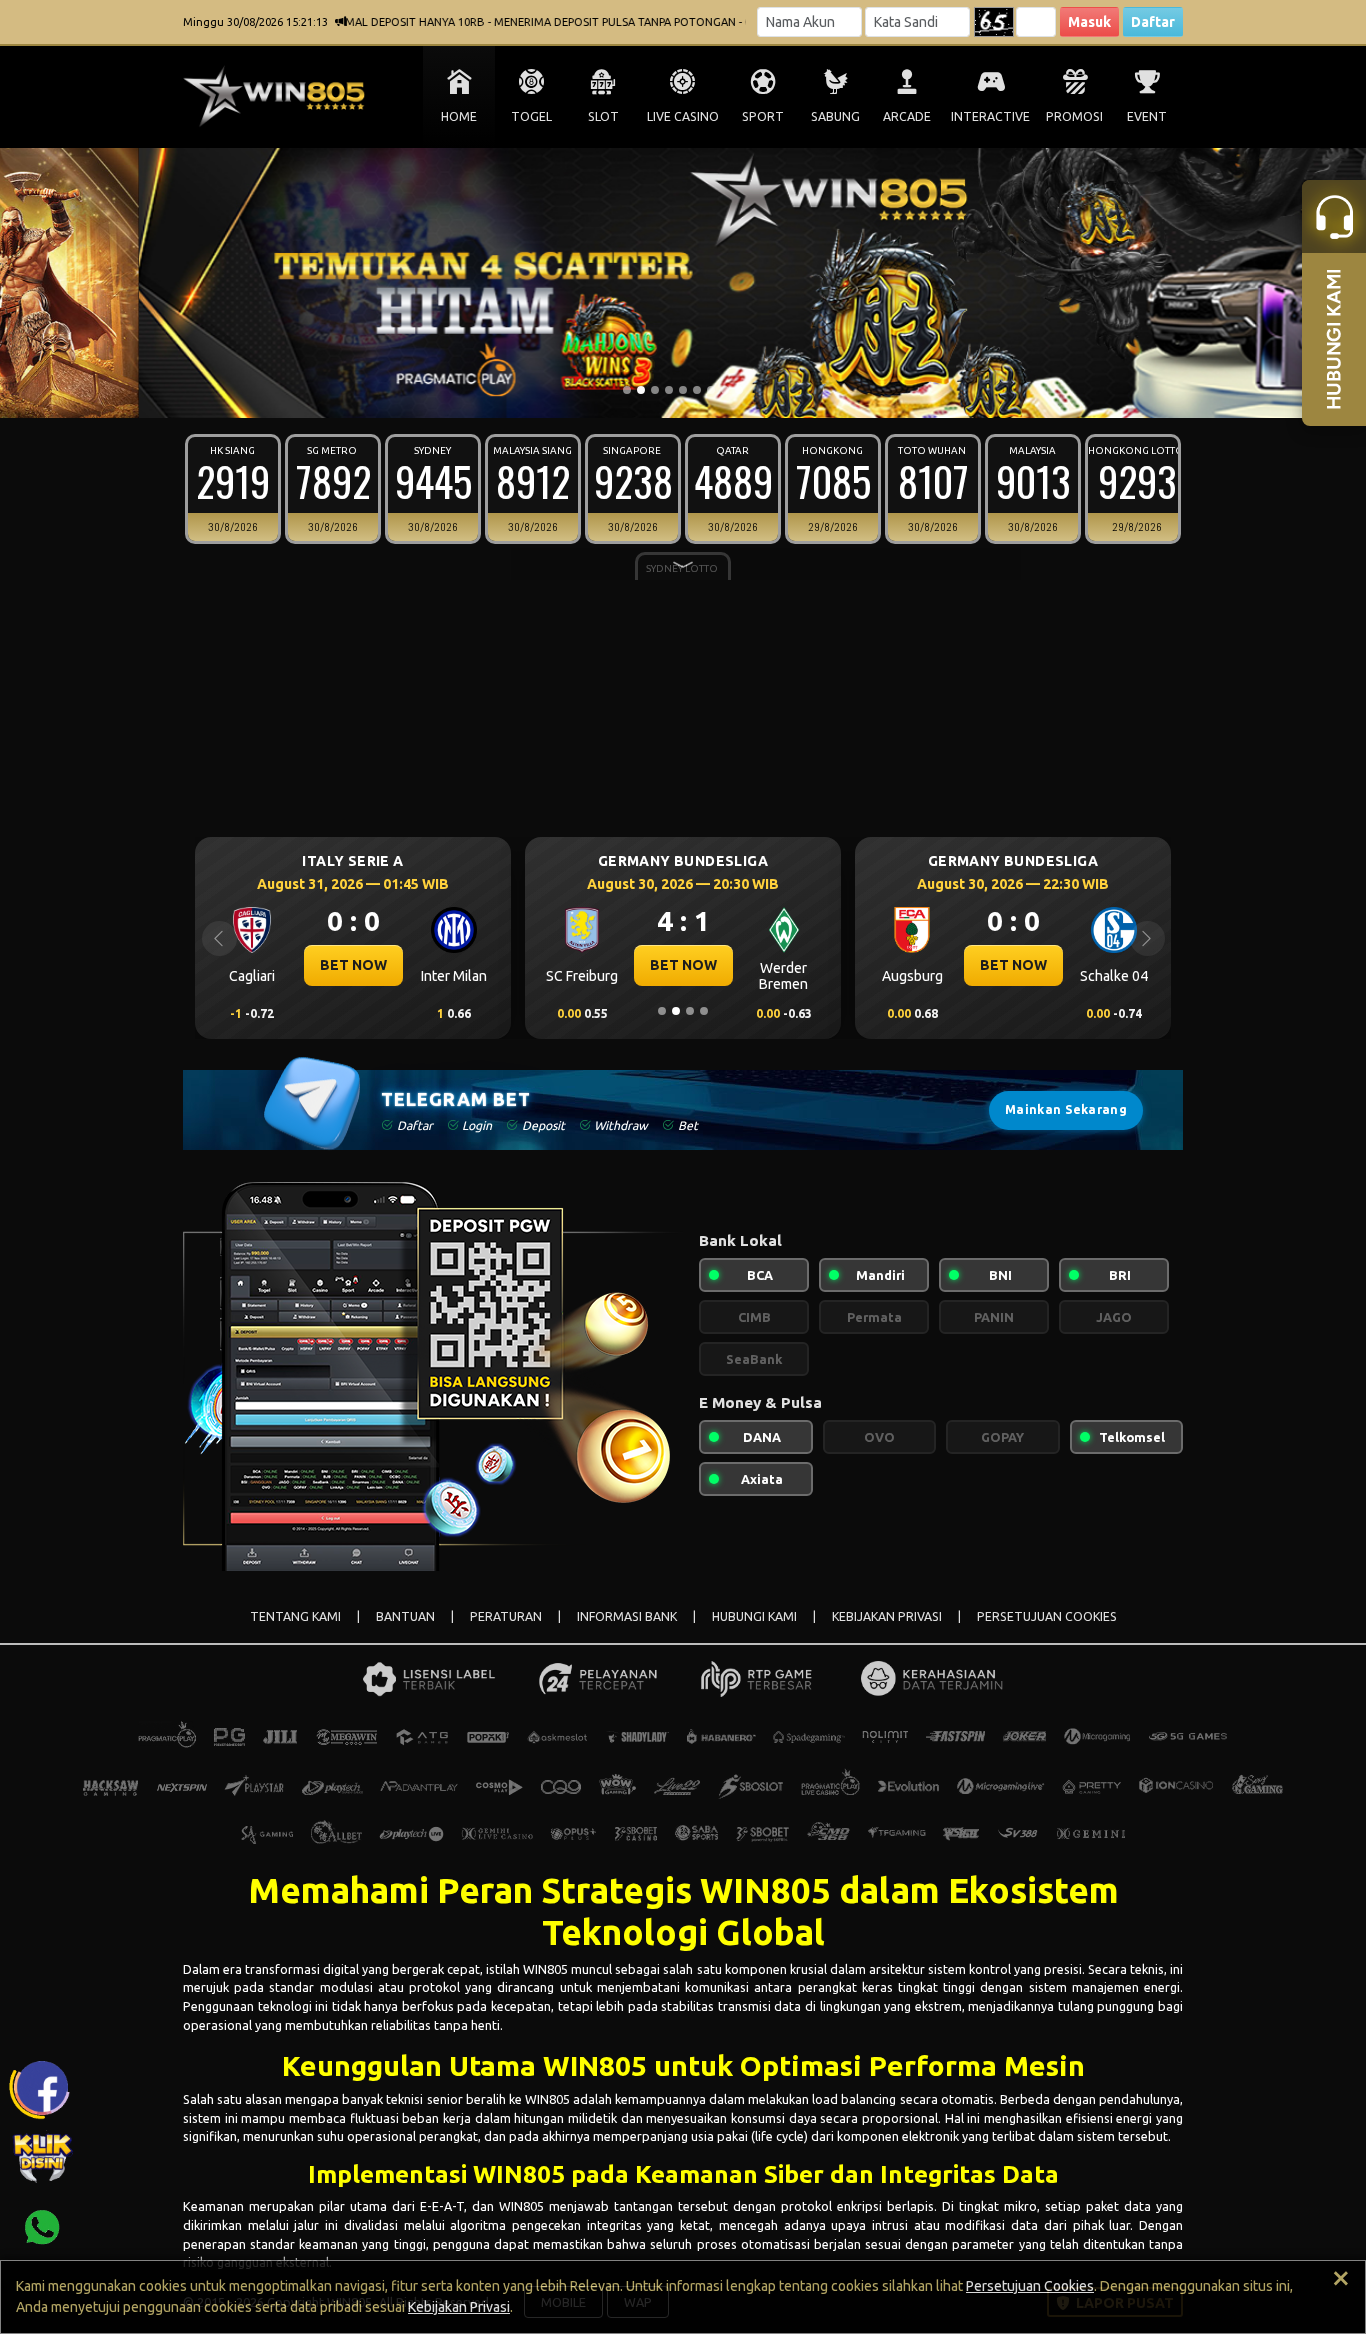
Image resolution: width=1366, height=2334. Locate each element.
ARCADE (907, 116)
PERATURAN (506, 1616)
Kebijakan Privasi (459, 2307)
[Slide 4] (669, 390)
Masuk (1089, 22)
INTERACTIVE (990, 116)
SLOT (603, 116)
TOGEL (531, 116)
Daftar (1153, 22)
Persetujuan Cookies (1030, 2286)
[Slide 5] (683, 390)
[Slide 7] (711, 390)
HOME (459, 116)
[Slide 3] (655, 390)
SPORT (763, 116)
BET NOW (407, 965)
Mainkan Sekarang (1066, 1109)
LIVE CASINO (683, 116)
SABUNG (835, 116)
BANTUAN (405, 1616)
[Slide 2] (641, 390)
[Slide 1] (627, 390)
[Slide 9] (739, 390)
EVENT (1147, 116)
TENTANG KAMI (295, 1616)
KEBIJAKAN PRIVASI (887, 1616)
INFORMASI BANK (627, 1616)
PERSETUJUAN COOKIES (1047, 1616)
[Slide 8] (725, 390)
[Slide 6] (697, 390)
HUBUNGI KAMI (754, 1616)
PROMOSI (1074, 116)
